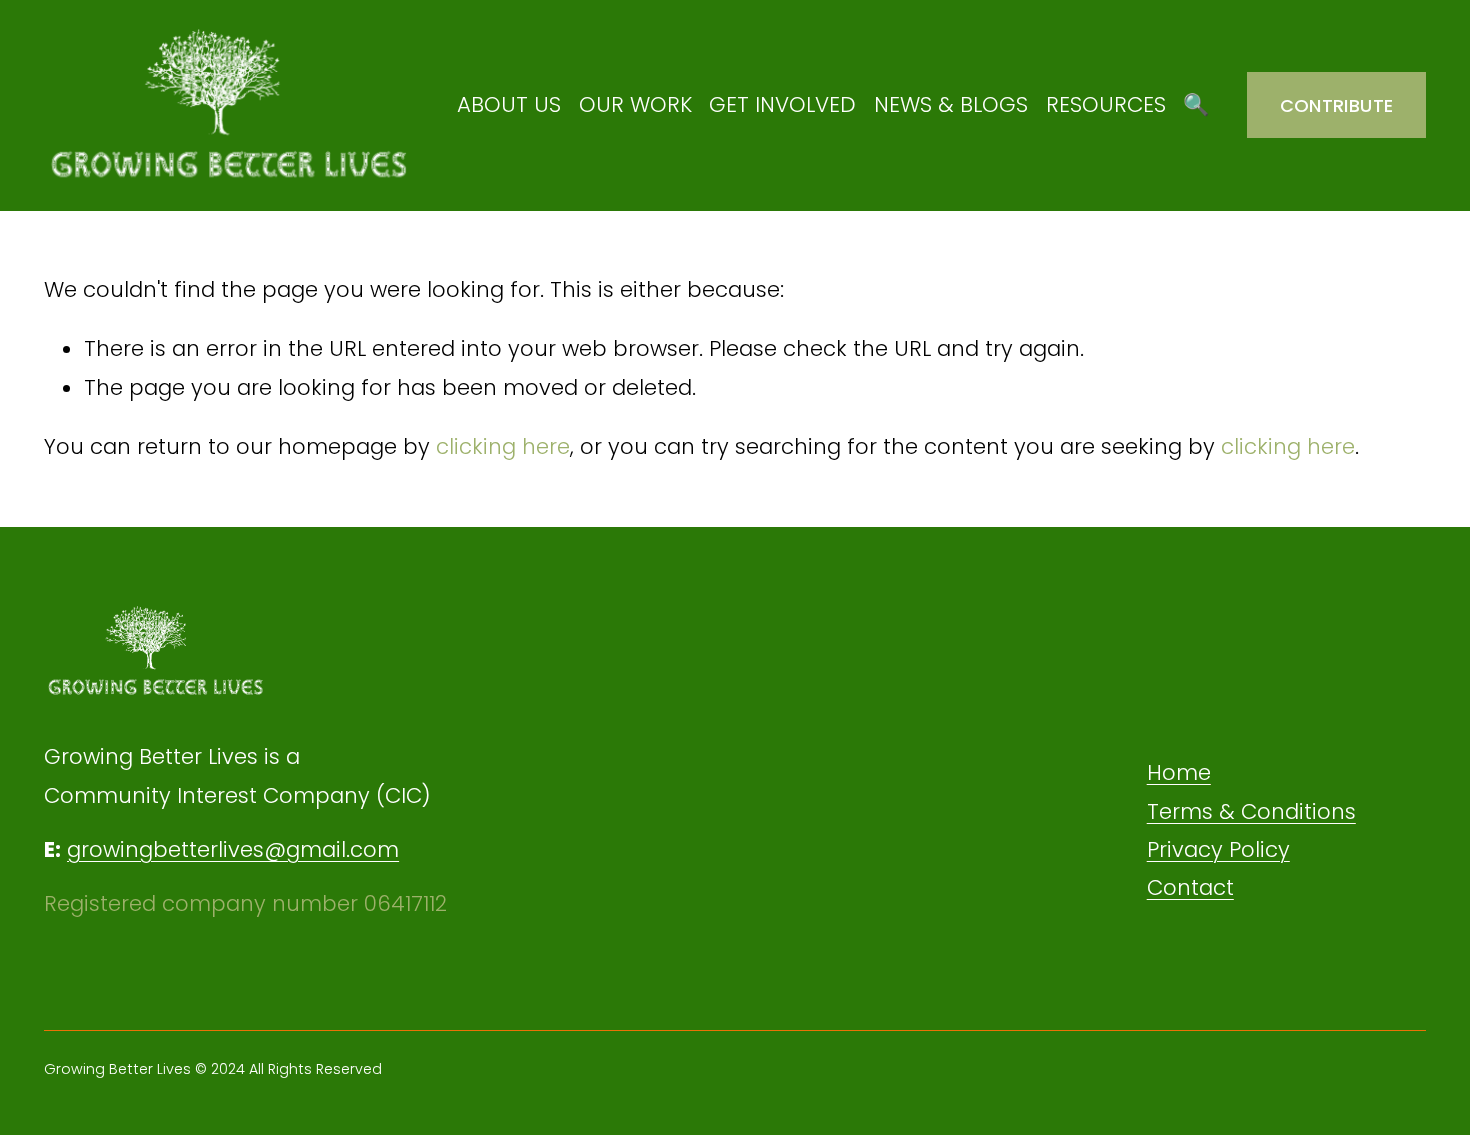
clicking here (503, 446)
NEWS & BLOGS (951, 104)
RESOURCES (1106, 104)
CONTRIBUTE (1337, 105)
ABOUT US (509, 104)
